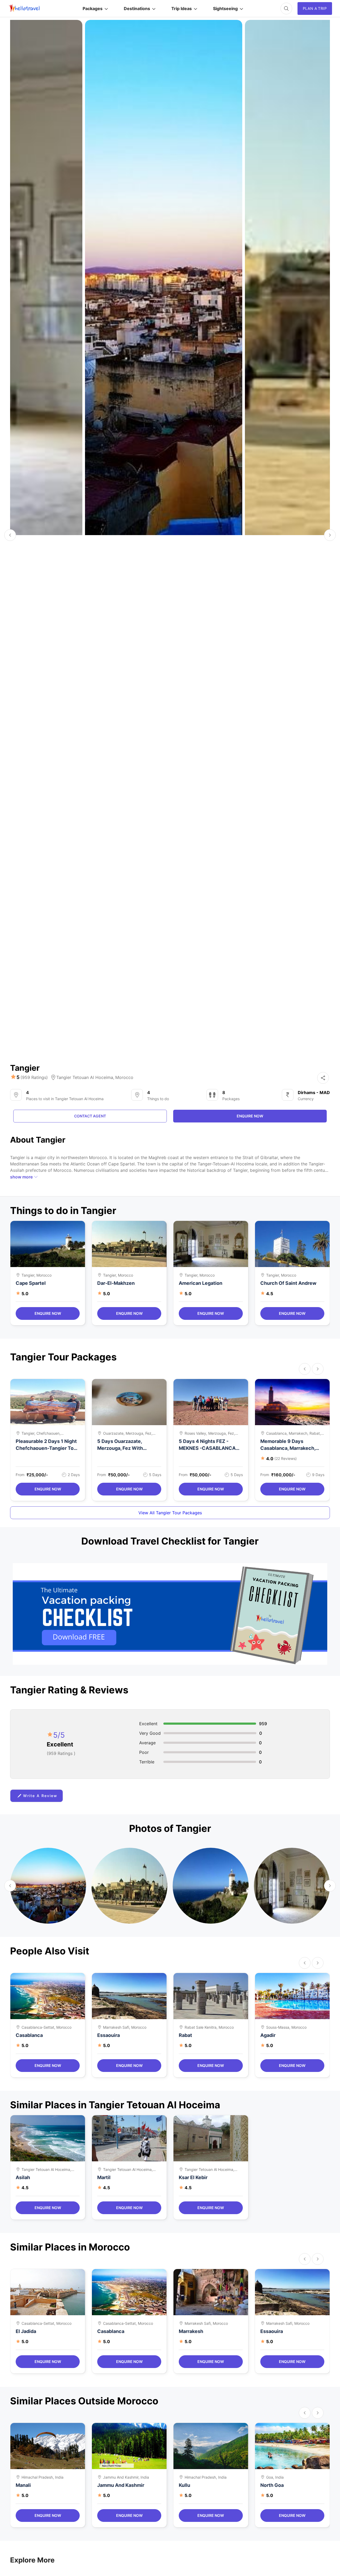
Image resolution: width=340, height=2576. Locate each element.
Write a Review (40, 1796)
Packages (93, 8)
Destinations (137, 8)
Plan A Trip (315, 8)
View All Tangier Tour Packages (170, 1513)
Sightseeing (225, 8)
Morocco (124, 1077)
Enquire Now (48, 1313)
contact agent (90, 1116)
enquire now (250, 1116)
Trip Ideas (182, 8)
